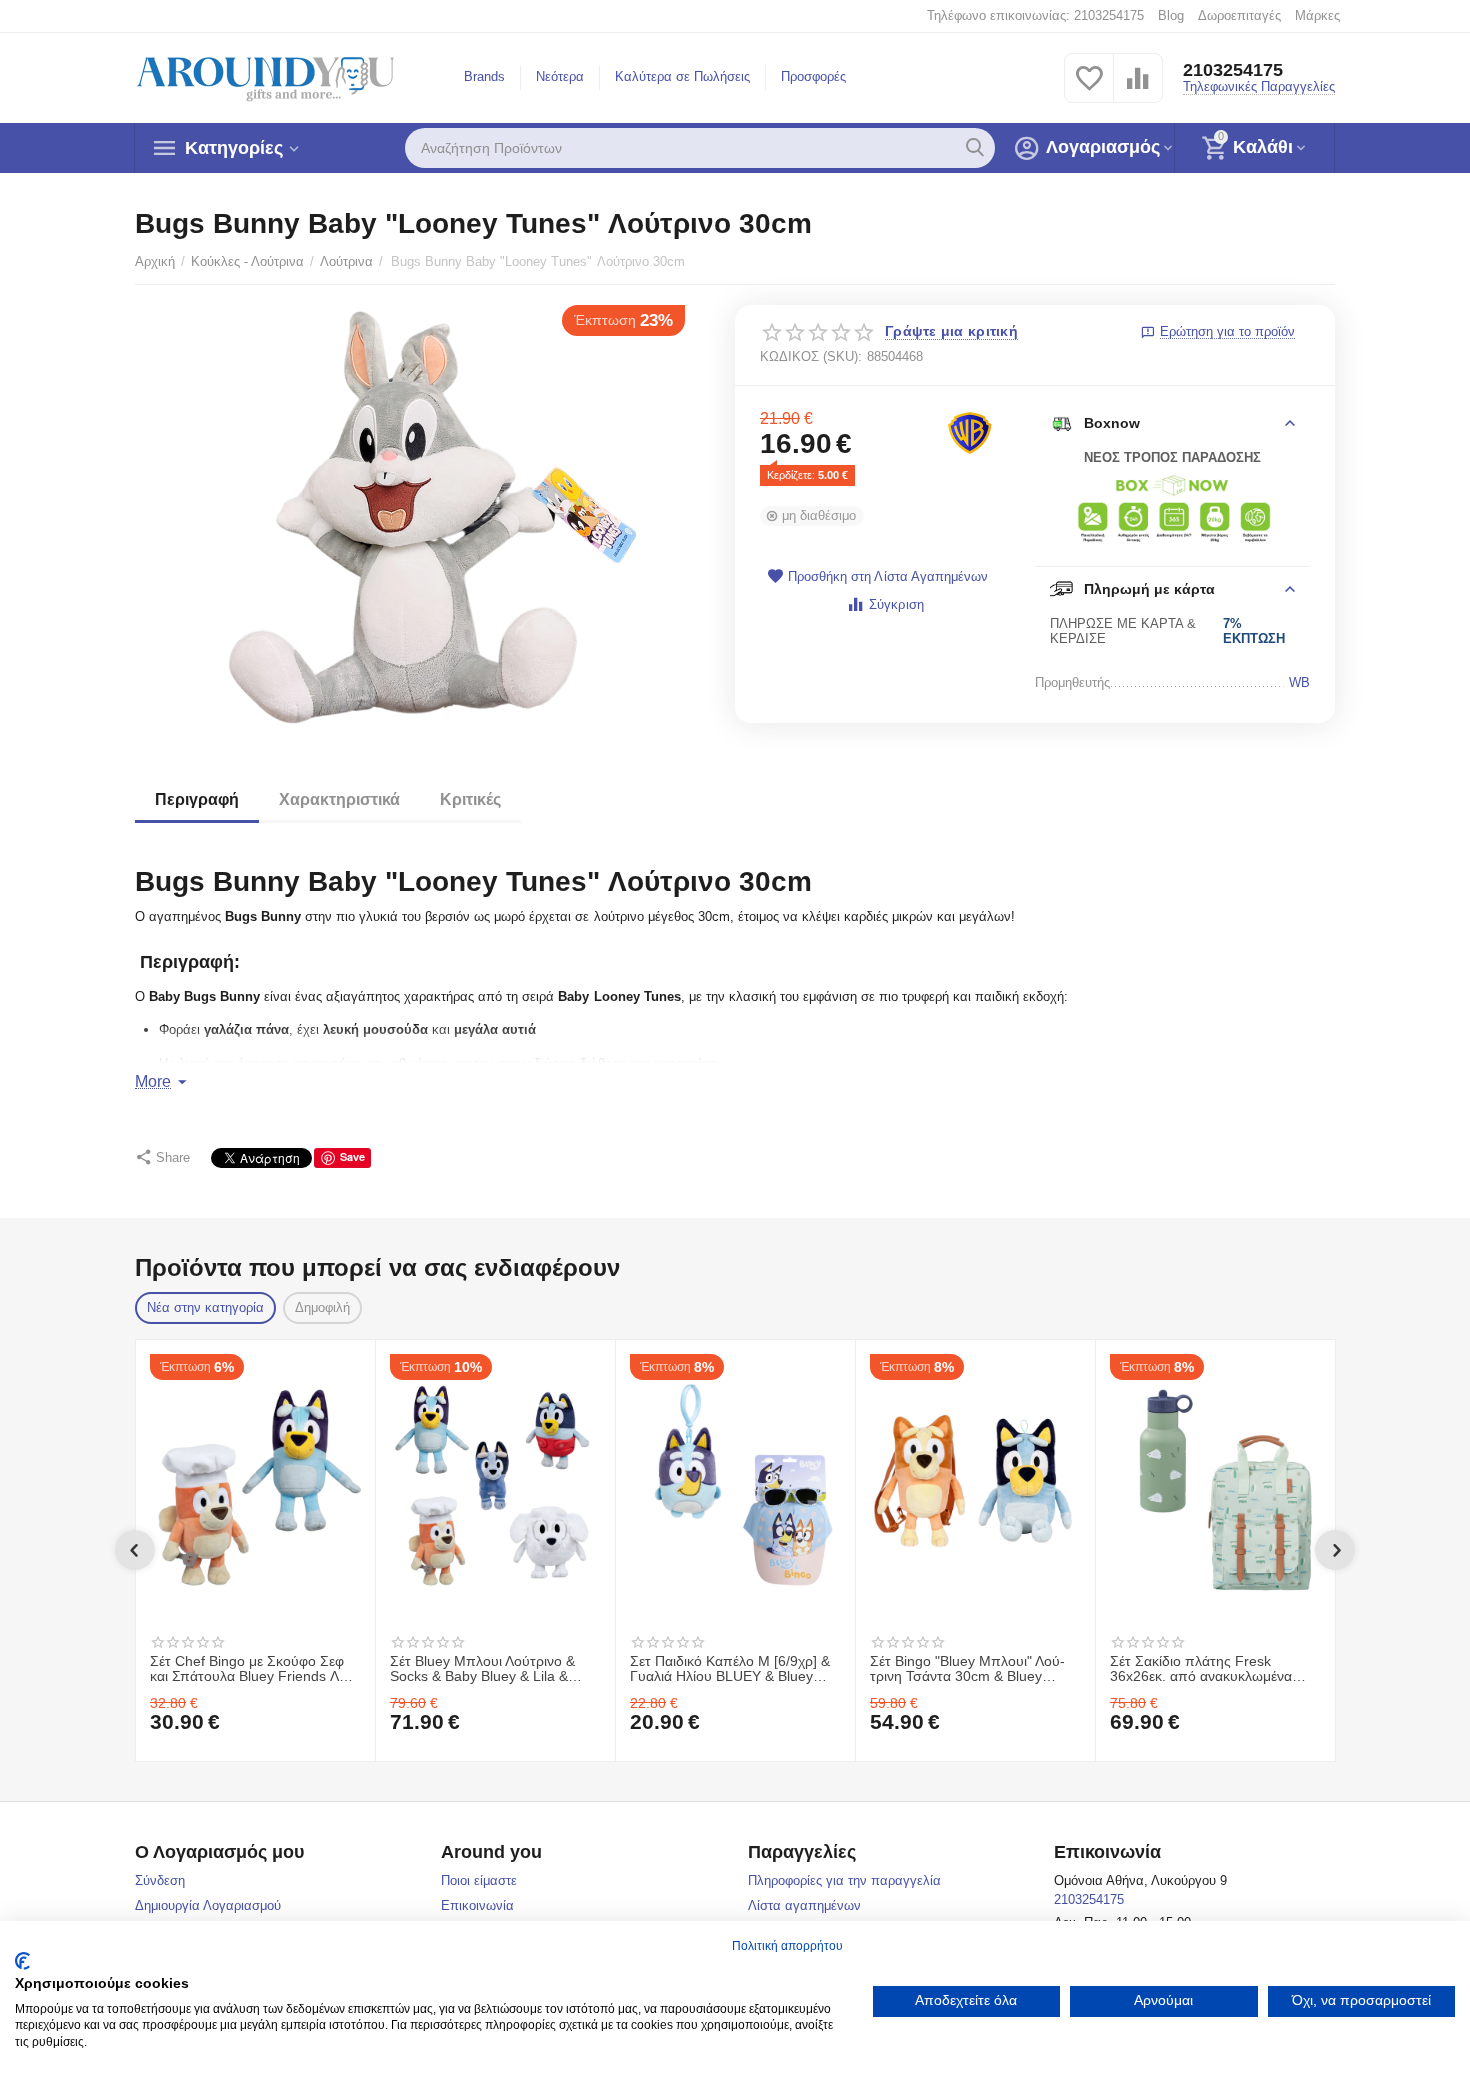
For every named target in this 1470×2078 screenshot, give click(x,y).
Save (352, 1156)
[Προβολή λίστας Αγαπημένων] (1089, 89)
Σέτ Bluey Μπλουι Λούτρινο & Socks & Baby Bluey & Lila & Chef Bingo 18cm (482, 1670)
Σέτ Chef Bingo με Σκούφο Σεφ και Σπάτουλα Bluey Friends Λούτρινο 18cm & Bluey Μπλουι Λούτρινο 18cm (255, 1670)
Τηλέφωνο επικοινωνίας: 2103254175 (1035, 15)
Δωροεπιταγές (1239, 15)
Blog (1171, 15)
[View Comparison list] (1138, 89)
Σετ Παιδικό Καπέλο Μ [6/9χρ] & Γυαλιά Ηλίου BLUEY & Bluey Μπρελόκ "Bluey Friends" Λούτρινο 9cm (730, 1670)
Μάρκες (1317, 15)
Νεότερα (560, 76)
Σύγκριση (896, 604)
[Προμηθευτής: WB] (970, 432)
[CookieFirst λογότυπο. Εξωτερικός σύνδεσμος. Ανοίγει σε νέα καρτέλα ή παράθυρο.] (22, 1961)
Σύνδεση (160, 1880)
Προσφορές (813, 76)
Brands (484, 76)
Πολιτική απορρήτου (787, 1946)
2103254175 (1233, 70)
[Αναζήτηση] (975, 148)
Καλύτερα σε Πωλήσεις (682, 76)
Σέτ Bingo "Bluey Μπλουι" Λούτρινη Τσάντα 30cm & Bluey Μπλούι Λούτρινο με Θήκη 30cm (971, 1670)
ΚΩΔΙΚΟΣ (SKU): (811, 356)
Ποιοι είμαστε (479, 1880)
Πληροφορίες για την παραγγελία (844, 1880)
